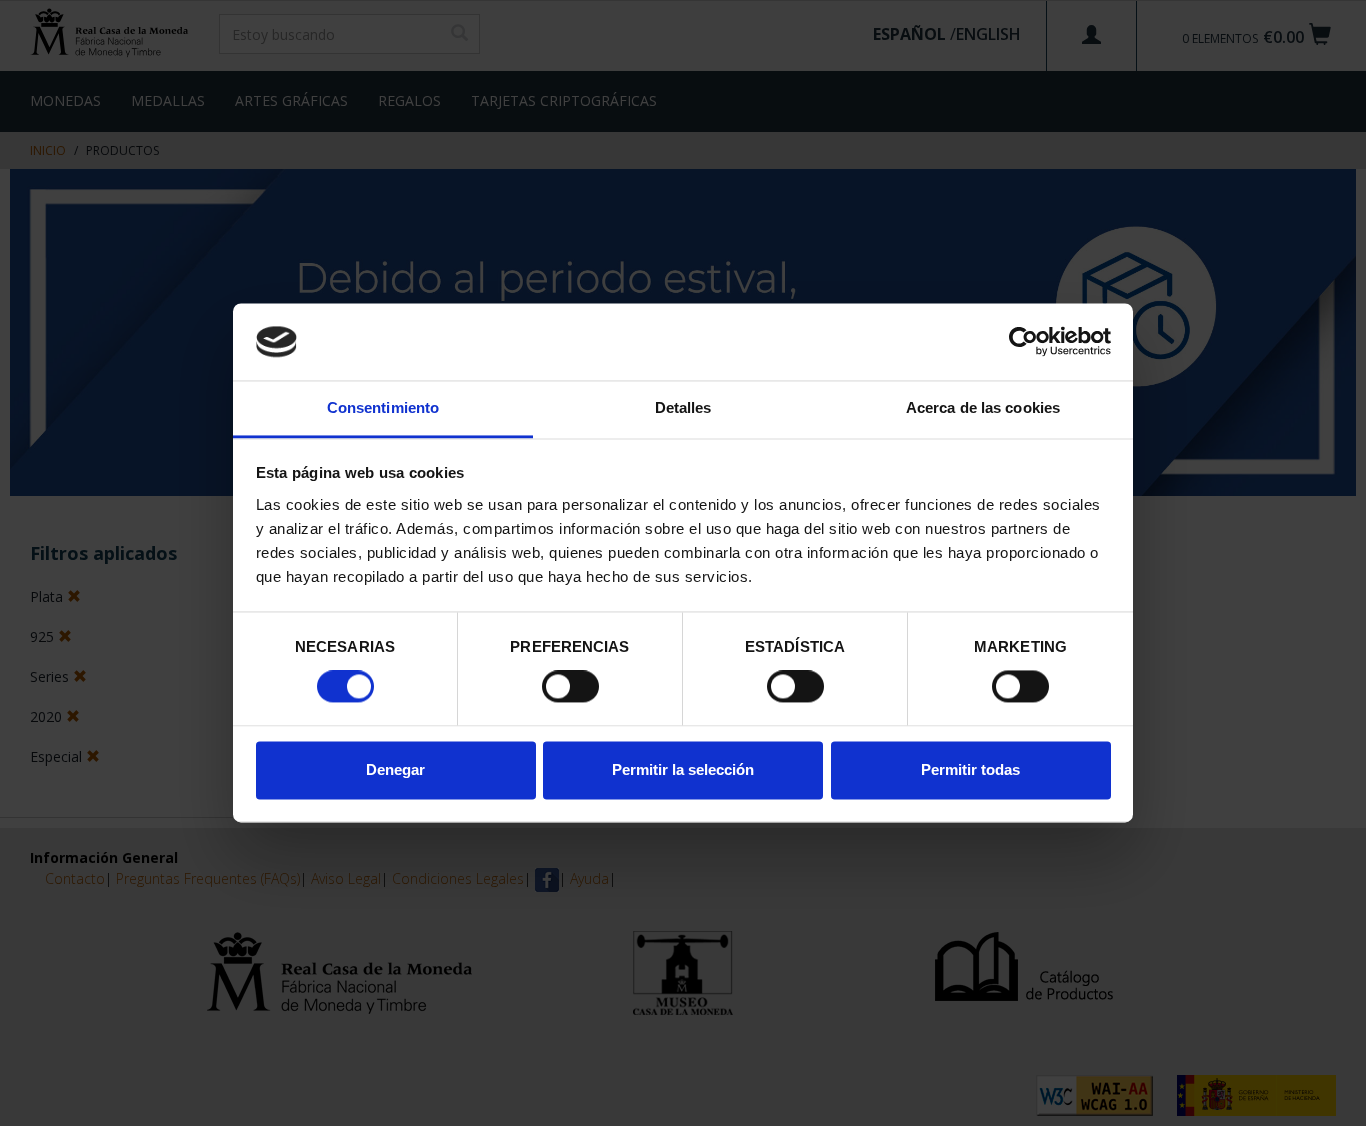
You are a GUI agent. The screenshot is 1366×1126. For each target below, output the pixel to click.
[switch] (570, 687)
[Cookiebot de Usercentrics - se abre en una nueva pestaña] (1023, 342)
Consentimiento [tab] (383, 407)
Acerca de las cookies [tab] (983, 407)
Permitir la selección (683, 769)
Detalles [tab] (683, 407)
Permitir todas (970, 769)
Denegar (395, 769)
